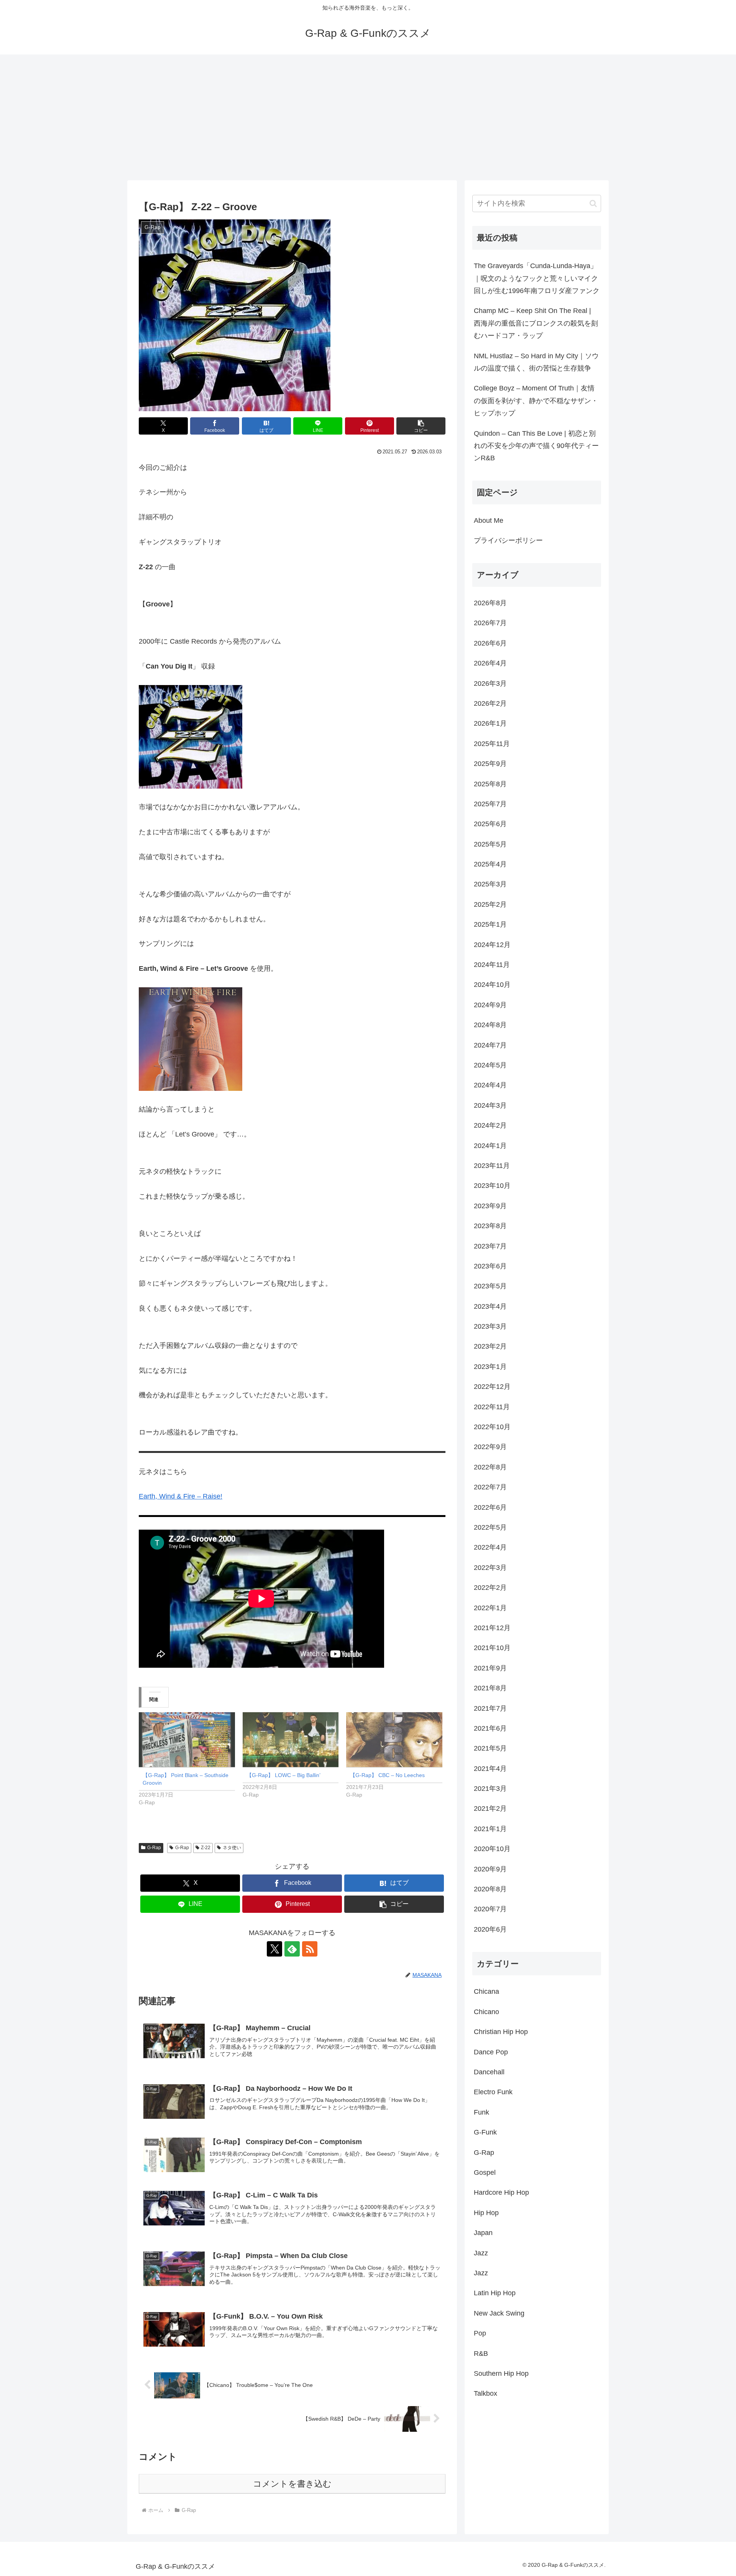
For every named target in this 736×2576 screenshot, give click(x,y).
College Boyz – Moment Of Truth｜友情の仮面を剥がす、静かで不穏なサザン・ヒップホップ (536, 401)
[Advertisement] (368, 117)
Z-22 (206, 1848)
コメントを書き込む (292, 2484)
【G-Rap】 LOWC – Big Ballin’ (283, 1775)
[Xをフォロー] (274, 1949)
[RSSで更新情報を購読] (310, 1949)
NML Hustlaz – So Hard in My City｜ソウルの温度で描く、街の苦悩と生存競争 (536, 362)
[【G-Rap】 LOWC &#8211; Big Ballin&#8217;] (291, 1740)
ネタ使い (232, 1848)
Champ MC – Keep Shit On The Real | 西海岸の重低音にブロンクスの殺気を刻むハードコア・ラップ (536, 323)
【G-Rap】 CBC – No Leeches (387, 1775)
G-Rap (154, 1848)
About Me (489, 520)
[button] (421, 426)
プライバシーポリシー (508, 540)
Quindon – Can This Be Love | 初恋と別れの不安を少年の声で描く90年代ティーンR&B (536, 446)
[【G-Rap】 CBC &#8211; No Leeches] (394, 1740)
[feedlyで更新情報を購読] (292, 1949)
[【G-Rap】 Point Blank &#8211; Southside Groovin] (187, 1740)
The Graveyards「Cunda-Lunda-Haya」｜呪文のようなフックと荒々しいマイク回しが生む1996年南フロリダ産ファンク (537, 278)
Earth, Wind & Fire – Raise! (181, 1496)
